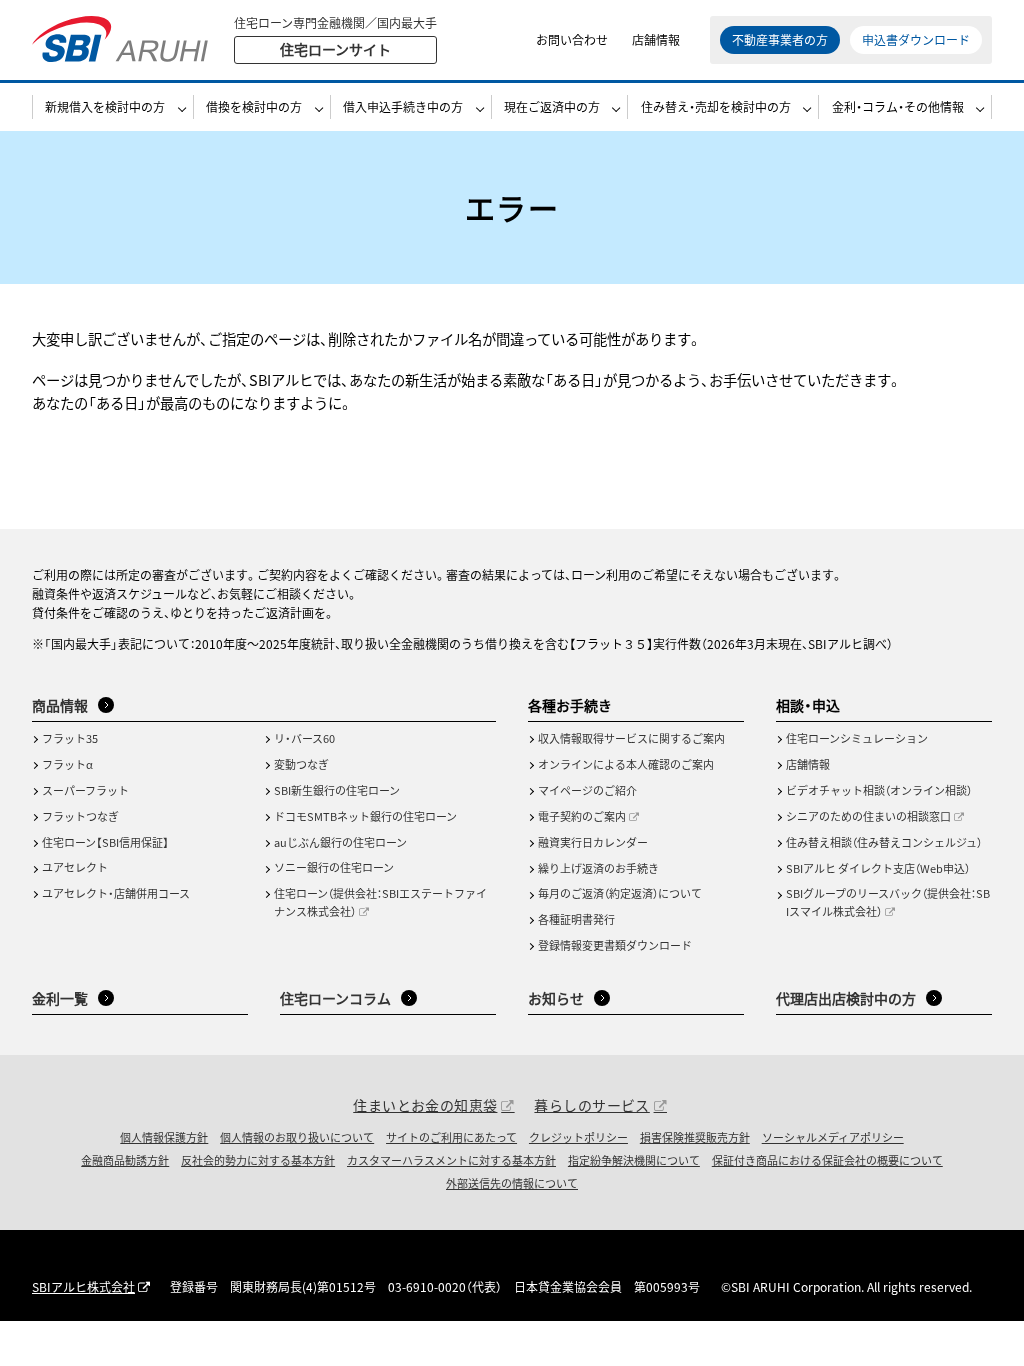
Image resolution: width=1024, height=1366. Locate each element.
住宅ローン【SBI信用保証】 (105, 842)
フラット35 (70, 738)
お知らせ (556, 998)
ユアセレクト (75, 867)
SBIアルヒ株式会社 (83, 1286)
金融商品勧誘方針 (125, 1160)
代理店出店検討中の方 (846, 998)
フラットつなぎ (80, 816)
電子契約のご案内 (582, 816)
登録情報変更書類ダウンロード (615, 945)
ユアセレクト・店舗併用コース (116, 893)
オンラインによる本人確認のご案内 (626, 764)
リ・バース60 (304, 738)
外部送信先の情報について (512, 1183)
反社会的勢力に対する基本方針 (258, 1160)
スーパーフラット (85, 790)
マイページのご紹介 (587, 790)
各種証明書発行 (576, 919)
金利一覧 (60, 998)
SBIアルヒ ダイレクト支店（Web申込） (878, 868)
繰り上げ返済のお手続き (598, 868)
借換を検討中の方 (254, 106)
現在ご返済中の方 (552, 106)
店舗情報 (656, 39)
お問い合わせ (572, 39)
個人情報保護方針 (164, 1137)
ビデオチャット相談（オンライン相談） (879, 790)
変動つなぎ (301, 764)
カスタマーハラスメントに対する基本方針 (451, 1160)
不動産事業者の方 (780, 39)
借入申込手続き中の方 (403, 106)
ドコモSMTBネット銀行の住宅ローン (365, 816)
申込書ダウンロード (916, 39)
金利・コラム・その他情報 (898, 106)
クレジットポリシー (578, 1137)
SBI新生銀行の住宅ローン (337, 790)
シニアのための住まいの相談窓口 (868, 816)
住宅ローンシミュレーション (857, 738)
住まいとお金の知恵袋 (425, 1105)
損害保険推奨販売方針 (695, 1137)
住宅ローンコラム (335, 998)
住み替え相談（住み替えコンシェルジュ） (884, 842)
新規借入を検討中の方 (105, 106)
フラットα (67, 764)
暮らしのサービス (591, 1105)
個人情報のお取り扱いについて (297, 1137)
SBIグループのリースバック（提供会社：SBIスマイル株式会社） (888, 902)
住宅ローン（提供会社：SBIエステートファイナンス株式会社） (380, 902)
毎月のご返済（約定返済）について (620, 893)
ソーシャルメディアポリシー (833, 1137)
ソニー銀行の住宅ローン (334, 867)
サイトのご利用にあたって (451, 1137)
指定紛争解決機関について (634, 1160)
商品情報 (60, 705)
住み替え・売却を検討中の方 (716, 106)
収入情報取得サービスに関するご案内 (631, 738)
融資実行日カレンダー (593, 842)
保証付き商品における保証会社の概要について (827, 1160)
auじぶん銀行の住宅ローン (340, 842)
